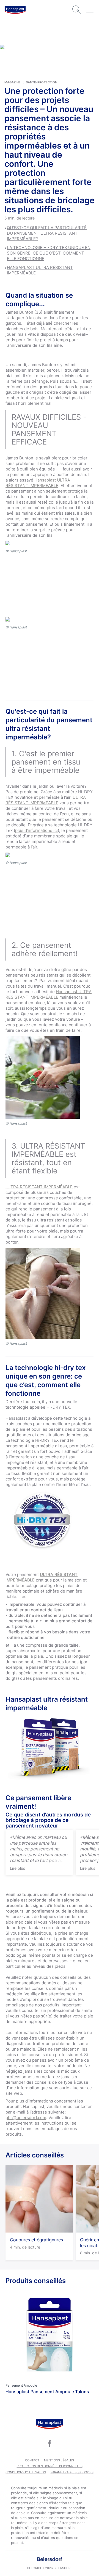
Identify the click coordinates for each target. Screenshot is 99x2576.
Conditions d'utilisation (26, 2472)
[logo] (15, 10)
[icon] (50, 2444)
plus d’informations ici (36, 830)
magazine (13, 82)
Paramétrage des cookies (72, 2472)
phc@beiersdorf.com (26, 2118)
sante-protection (42, 82)
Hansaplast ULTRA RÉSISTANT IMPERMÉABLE (38, 483)
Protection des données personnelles (50, 2466)
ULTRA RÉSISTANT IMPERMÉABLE (46, 800)
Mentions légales (59, 2460)
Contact (32, 2460)
